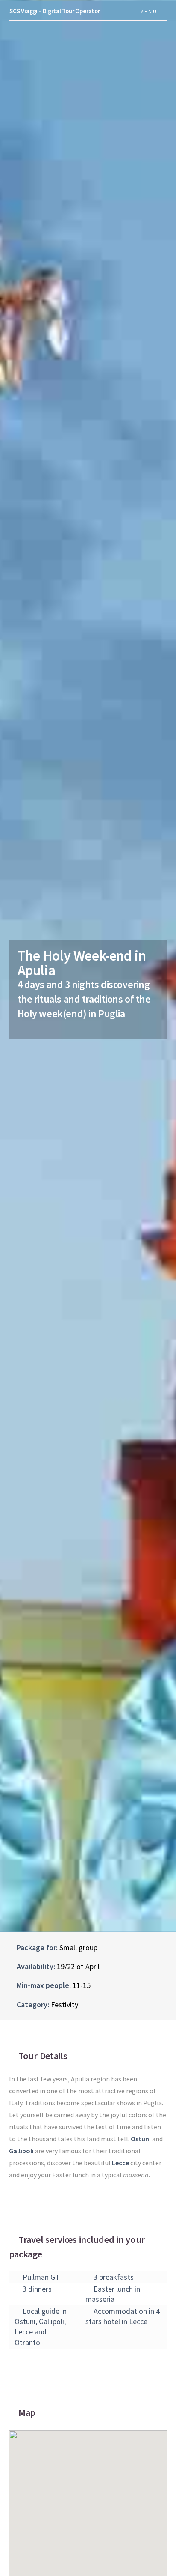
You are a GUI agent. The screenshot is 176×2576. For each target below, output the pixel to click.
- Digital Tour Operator (55, 11)
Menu (149, 11)
